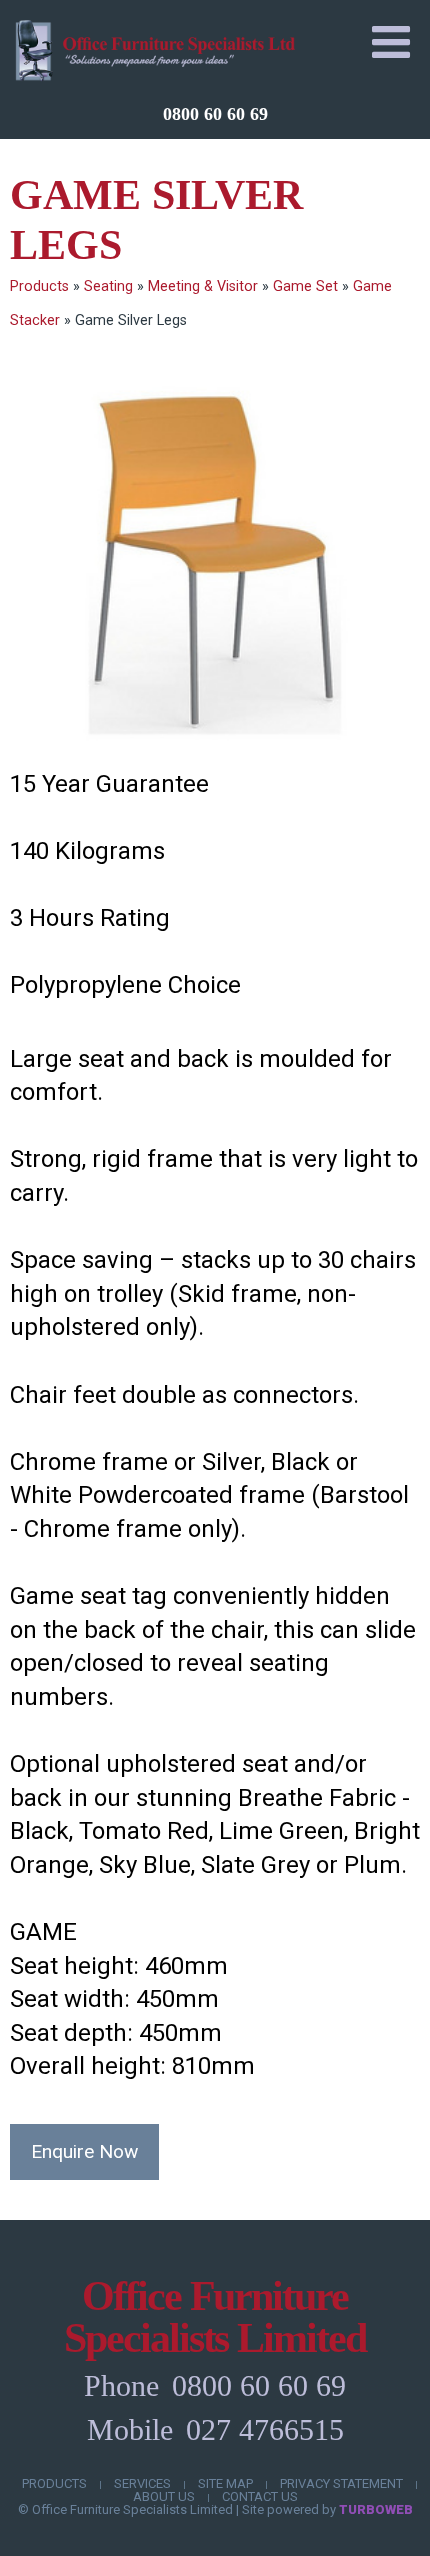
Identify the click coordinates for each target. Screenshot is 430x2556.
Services (142, 2483)
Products (39, 286)
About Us (164, 2496)
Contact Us (260, 2496)
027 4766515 (265, 2429)
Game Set (305, 286)
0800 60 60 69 (215, 114)
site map (225, 2483)
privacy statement (341, 2483)
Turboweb (376, 2509)
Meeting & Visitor (203, 286)
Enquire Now (84, 2151)
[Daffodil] (215, 563)
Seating (108, 286)
